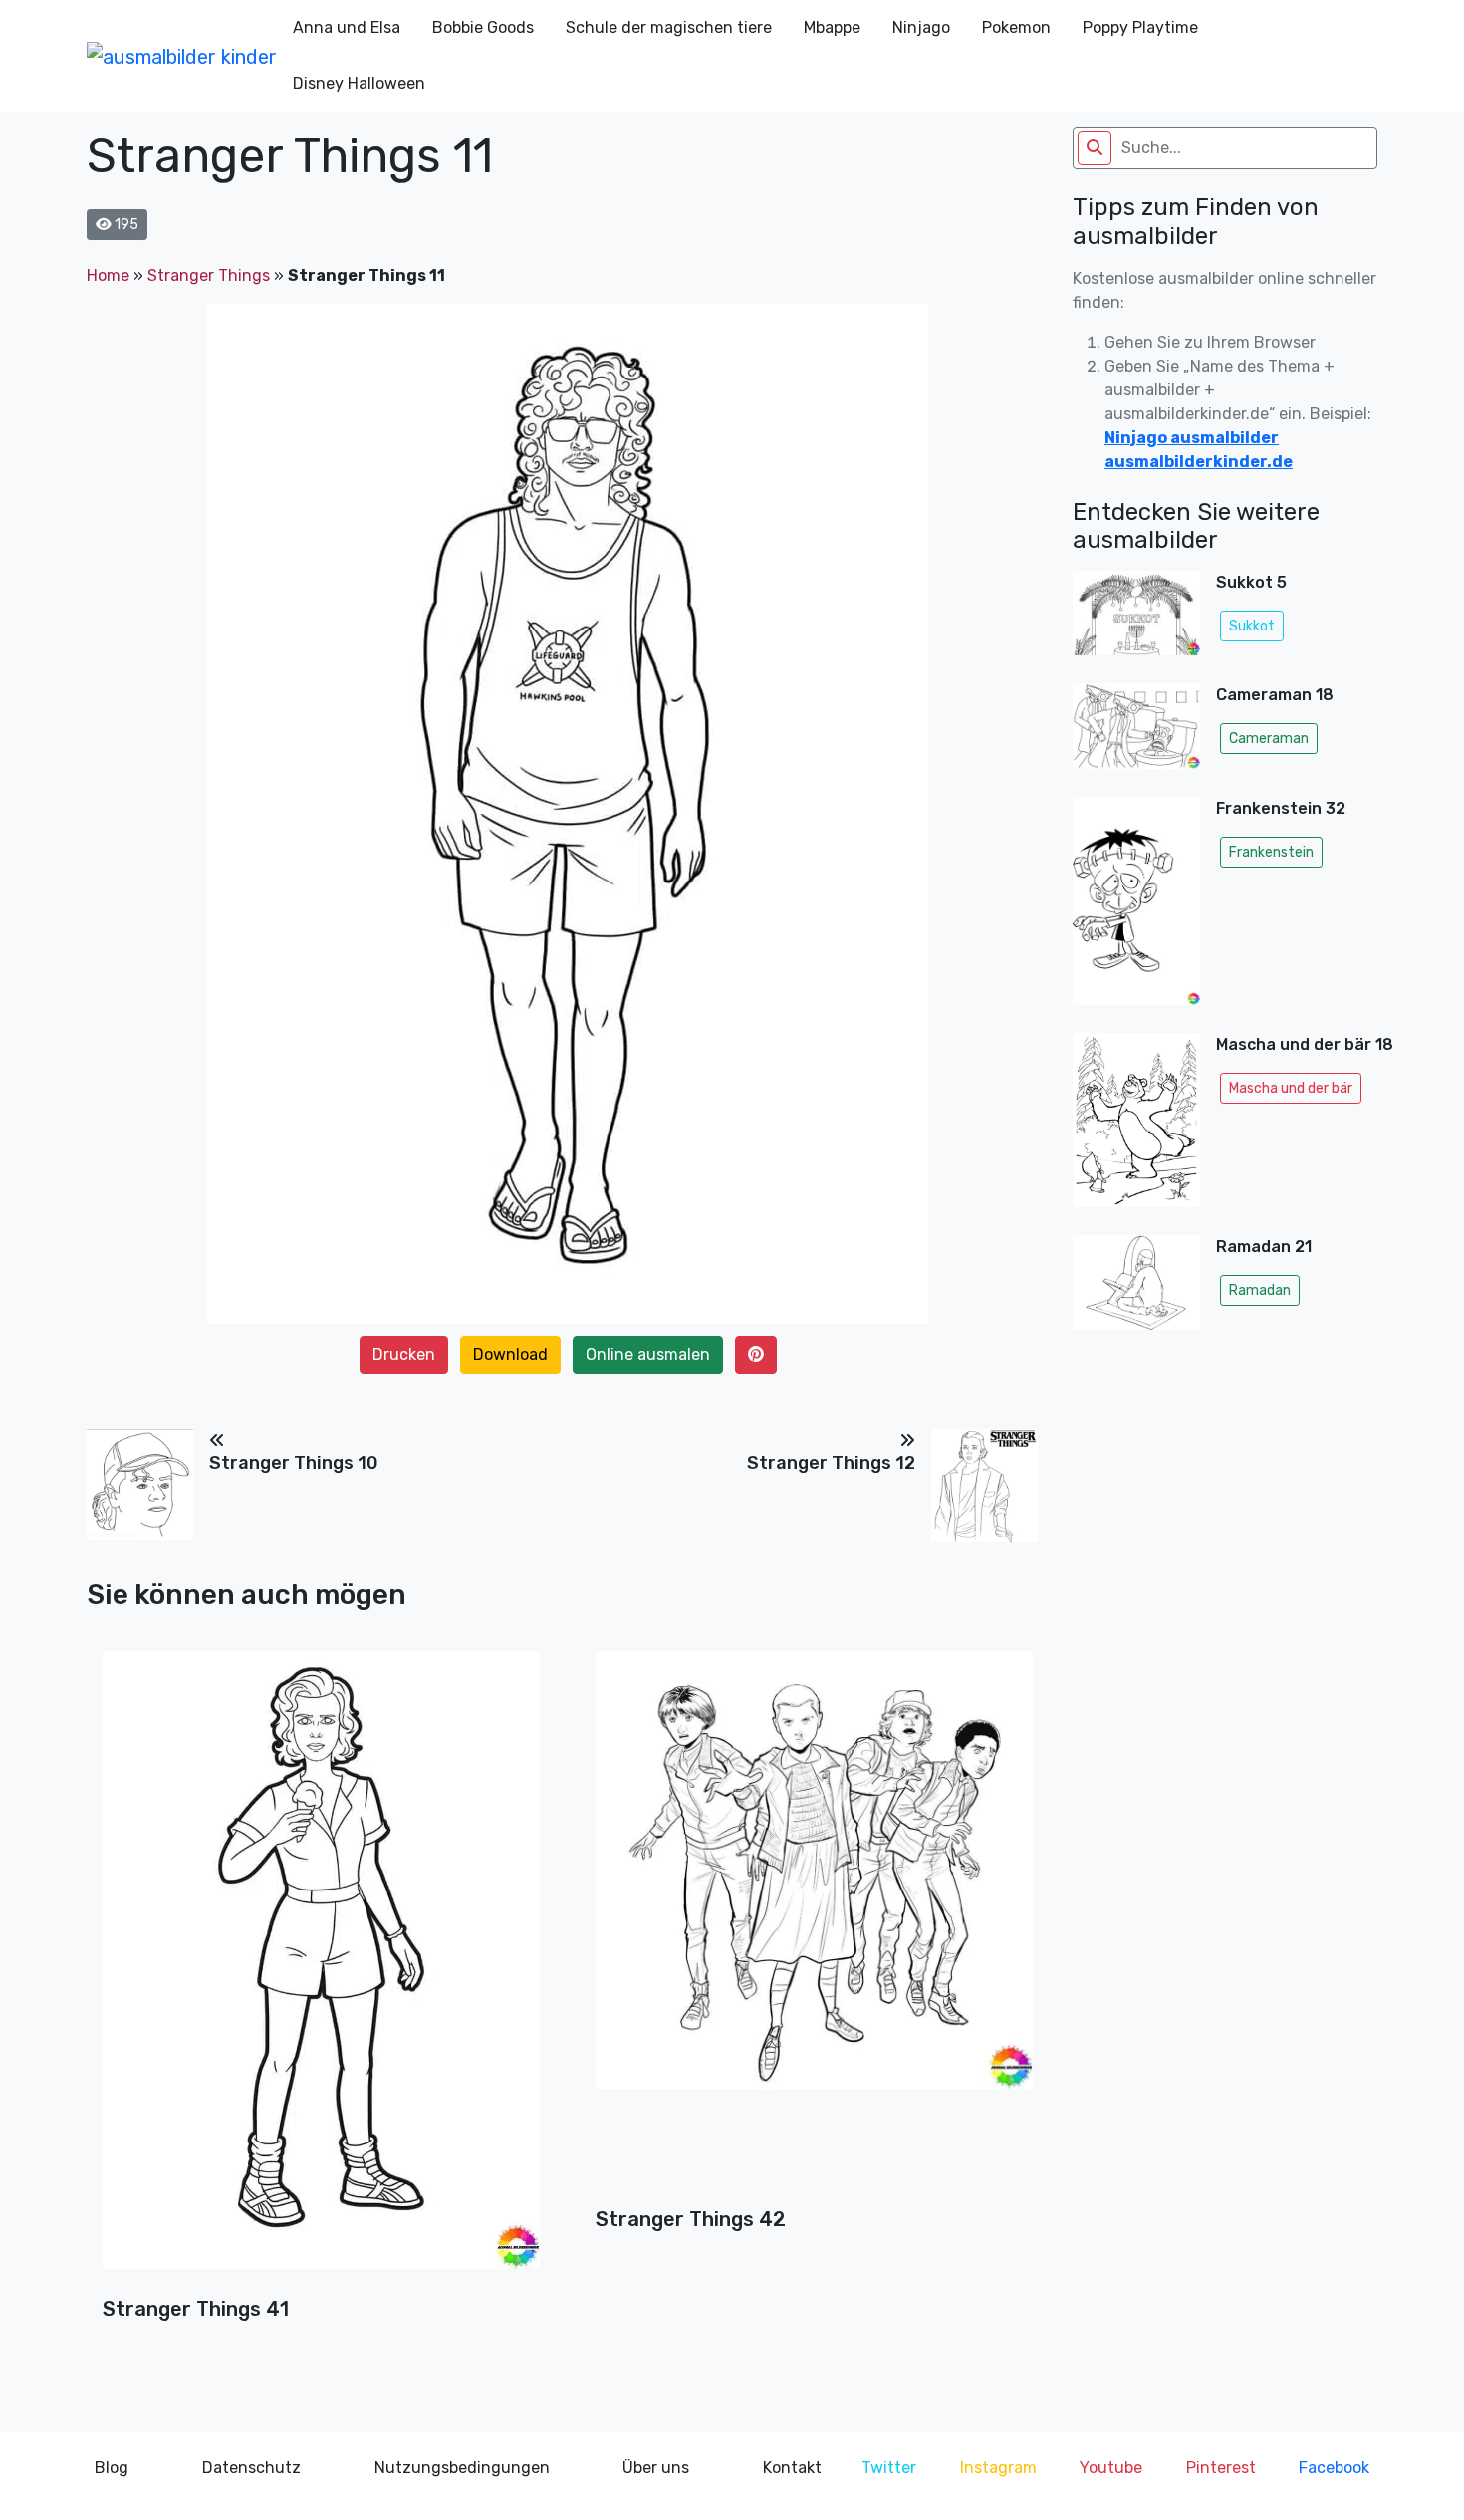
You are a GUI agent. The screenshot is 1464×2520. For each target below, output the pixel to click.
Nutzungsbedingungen (462, 2468)
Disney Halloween (359, 83)
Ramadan (1260, 1290)
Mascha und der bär (1291, 1088)
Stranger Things (209, 275)
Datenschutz (251, 2468)
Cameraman (1269, 739)
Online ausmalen (648, 1354)
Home (108, 275)
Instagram (998, 2468)
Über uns (656, 2468)
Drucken (404, 1354)
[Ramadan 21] (1136, 1289)
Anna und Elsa (347, 27)
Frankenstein (1271, 852)
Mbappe (832, 27)
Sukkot (1252, 626)
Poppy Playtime (1140, 27)
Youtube (1111, 2468)
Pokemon (1016, 27)
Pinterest (1221, 2468)
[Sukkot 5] (1136, 619)
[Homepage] (182, 56)
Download (510, 1354)
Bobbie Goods (483, 27)
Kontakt (792, 2468)
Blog (112, 2468)
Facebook (1334, 2468)
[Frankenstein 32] (1136, 907)
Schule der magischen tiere (669, 27)
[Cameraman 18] (1136, 732)
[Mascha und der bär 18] (1136, 1126)
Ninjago (921, 27)
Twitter (889, 2468)
